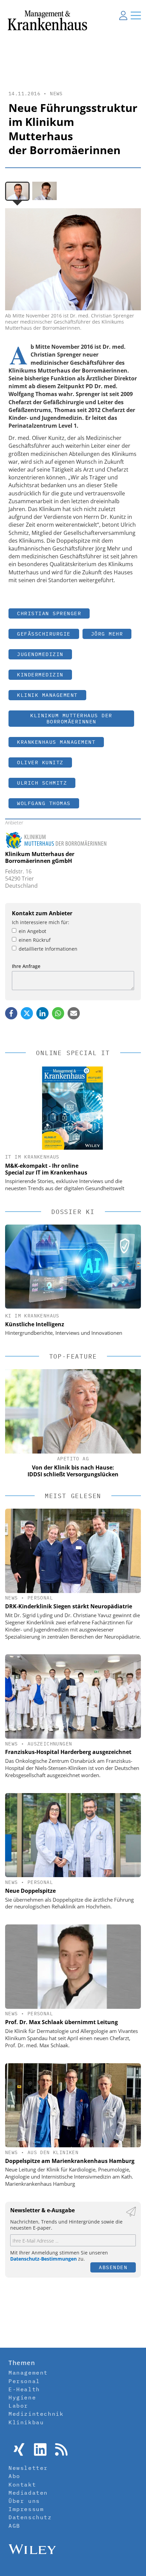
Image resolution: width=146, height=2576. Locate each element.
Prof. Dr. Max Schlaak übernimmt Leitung (61, 2022)
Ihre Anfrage (26, 966)
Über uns (24, 2501)
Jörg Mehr (107, 634)
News (56, 94)
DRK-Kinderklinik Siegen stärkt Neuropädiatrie (69, 1606)
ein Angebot (32, 931)
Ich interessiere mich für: (41, 922)
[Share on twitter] (27, 1013)
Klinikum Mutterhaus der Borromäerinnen (71, 718)
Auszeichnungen (50, 1744)
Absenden (113, 2267)
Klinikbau (26, 2422)
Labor (18, 2406)
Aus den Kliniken (53, 2152)
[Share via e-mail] (74, 1013)
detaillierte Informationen (48, 949)
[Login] (123, 15)
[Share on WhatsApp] (58, 1013)
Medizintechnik (36, 2414)
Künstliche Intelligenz (35, 1324)
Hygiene (22, 2397)
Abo (14, 2476)
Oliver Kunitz (40, 762)
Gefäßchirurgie (44, 634)
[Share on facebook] (11, 1013)
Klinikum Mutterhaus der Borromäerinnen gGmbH (40, 858)
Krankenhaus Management (56, 742)
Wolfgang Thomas (44, 803)
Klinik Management (47, 695)
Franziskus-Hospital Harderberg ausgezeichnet (68, 1752)
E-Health (24, 2389)
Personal (40, 1598)
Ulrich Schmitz (42, 783)
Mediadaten (28, 2493)
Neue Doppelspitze (30, 1891)
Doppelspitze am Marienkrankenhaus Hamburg (70, 2161)
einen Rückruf (35, 940)
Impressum (26, 2509)
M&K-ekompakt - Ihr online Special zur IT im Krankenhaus (46, 1169)
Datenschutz (30, 2517)
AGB (14, 2526)
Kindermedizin (40, 675)
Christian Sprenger (49, 613)
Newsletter (28, 2468)
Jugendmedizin (40, 654)
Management (28, 2373)
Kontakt (22, 2484)
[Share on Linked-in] (42, 1013)
